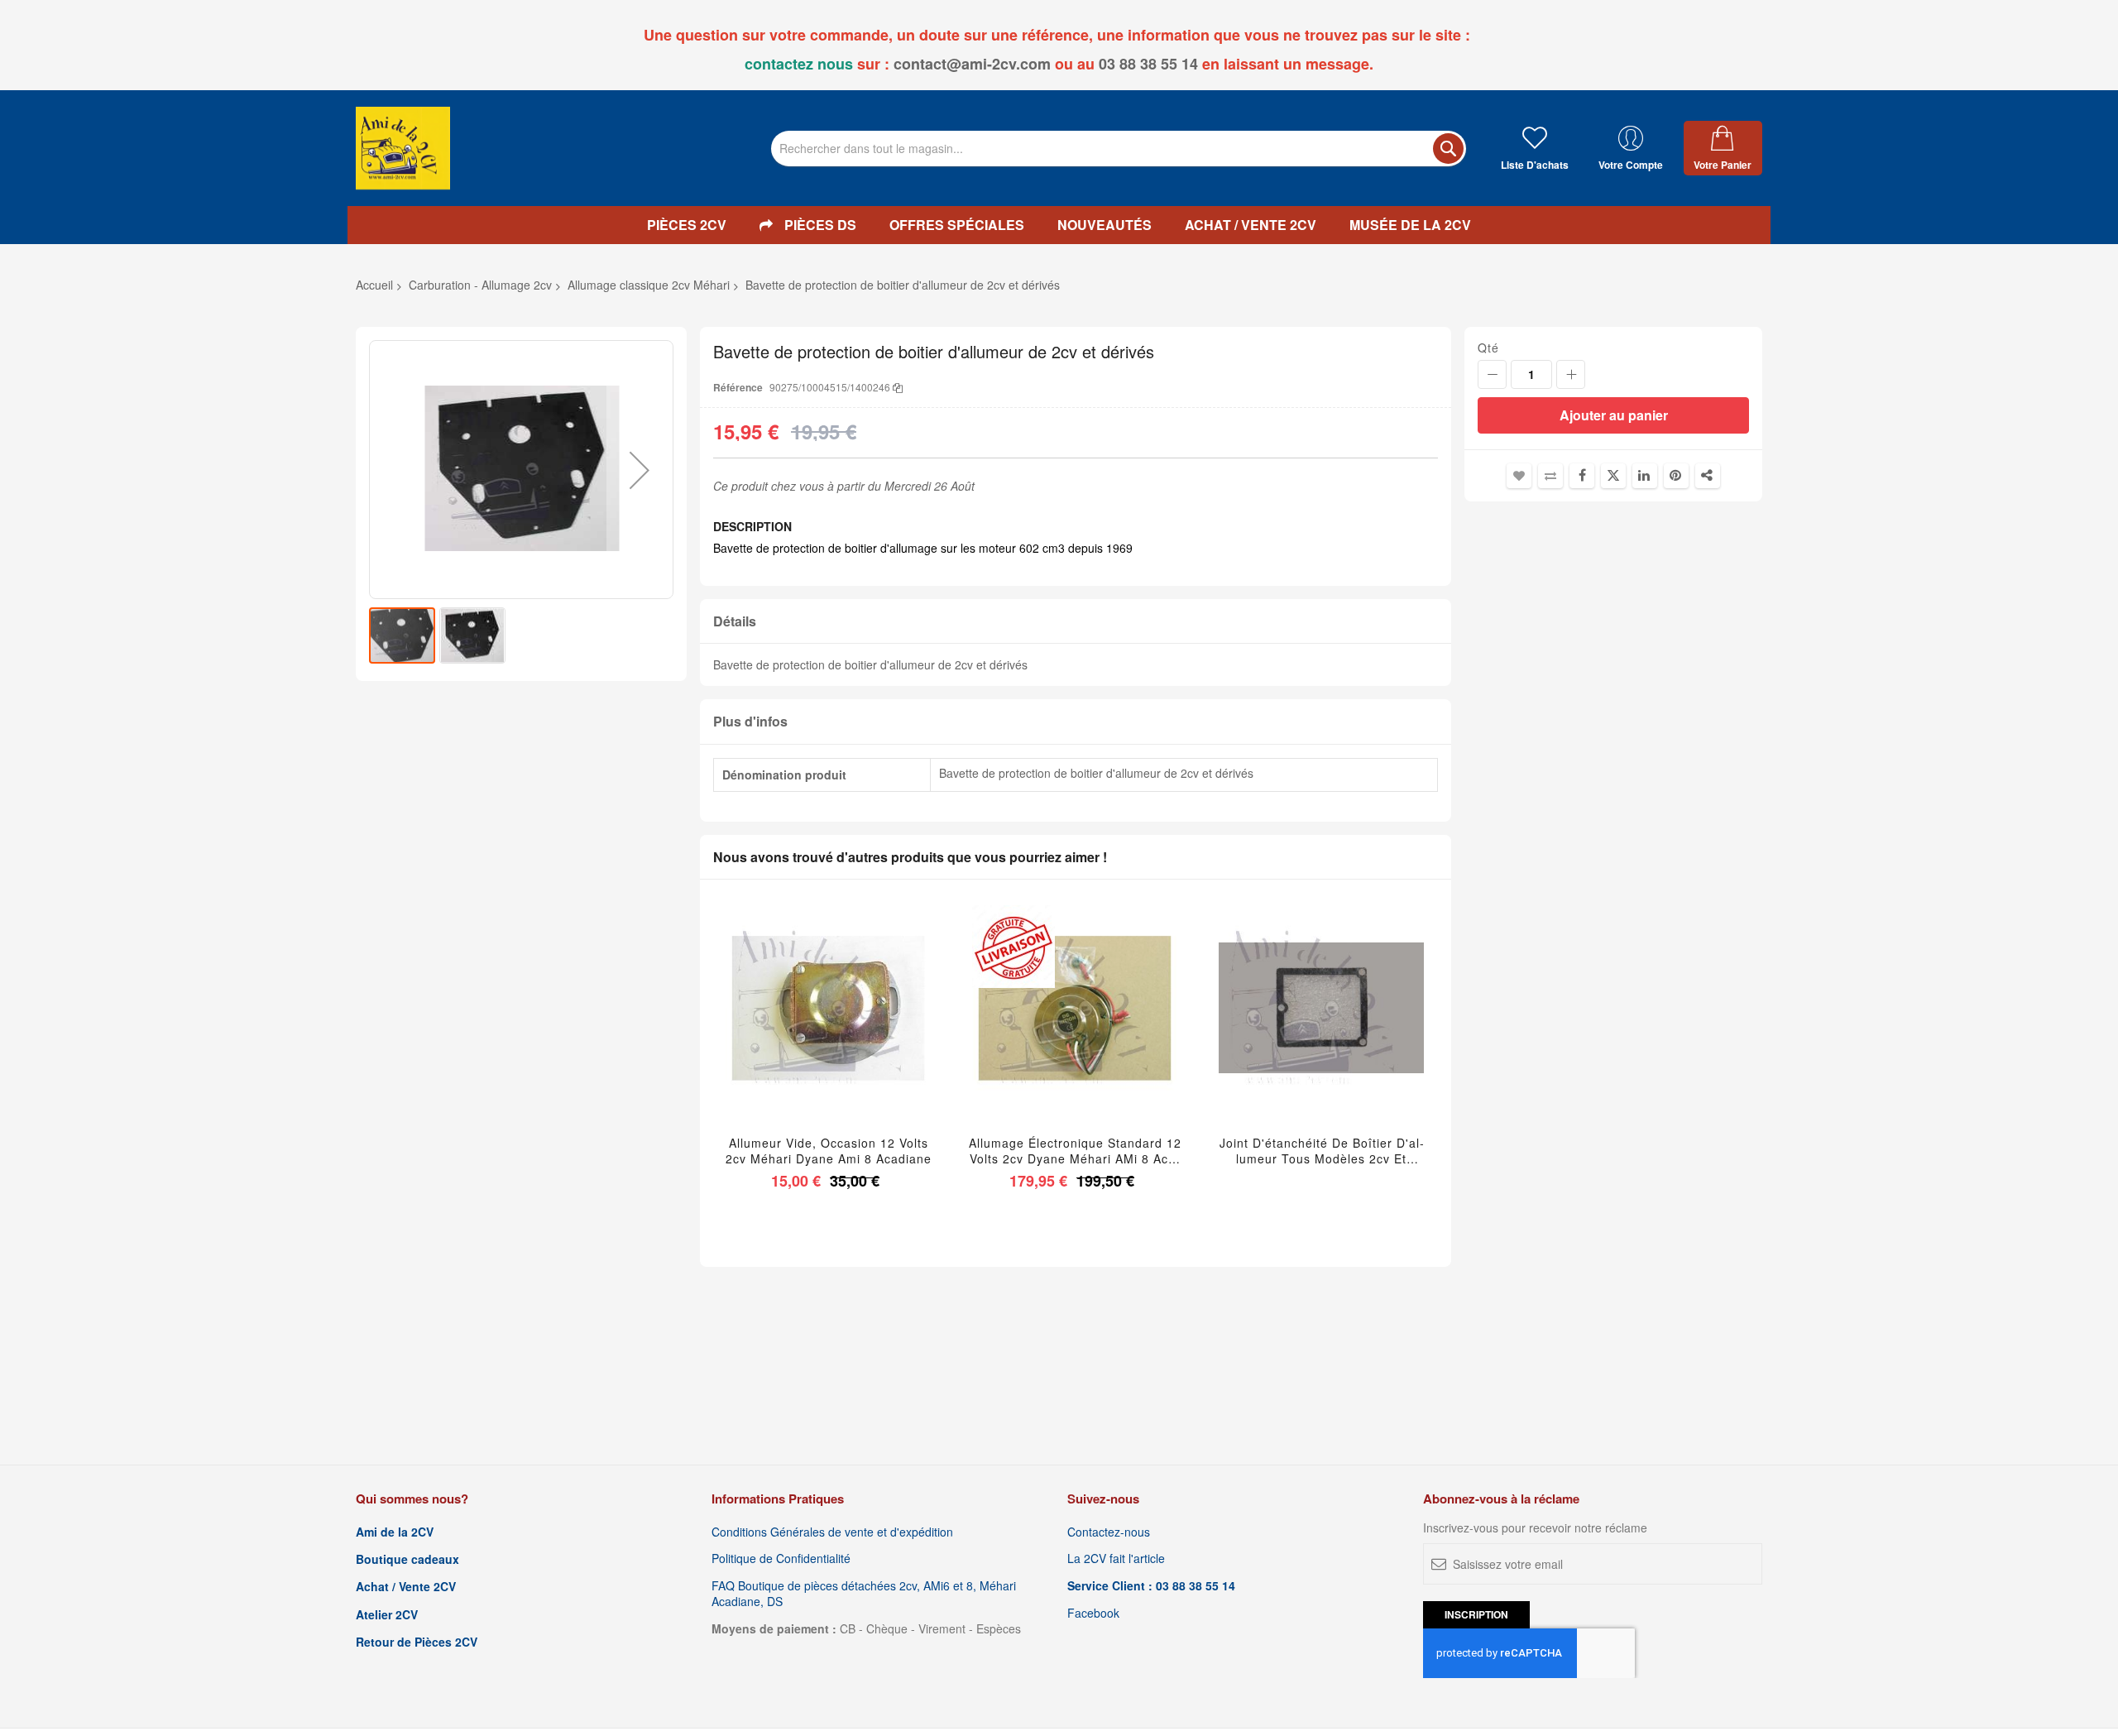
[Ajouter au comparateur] (867, 1029)
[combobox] (1119, 149)
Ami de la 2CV (395, 1532)
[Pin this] (1676, 476)
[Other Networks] (1708, 476)
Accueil (374, 285)
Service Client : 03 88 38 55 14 (1151, 1586)
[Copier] (898, 387)
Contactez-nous (1109, 1532)
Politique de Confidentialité (781, 1559)
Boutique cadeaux (407, 1559)
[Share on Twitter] (1613, 476)
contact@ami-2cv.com (972, 64)
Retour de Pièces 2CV (417, 1642)
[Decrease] (1492, 374)
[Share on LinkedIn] (1645, 476)
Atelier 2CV (387, 1615)
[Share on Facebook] (1582, 476)
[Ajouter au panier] (790, 1029)
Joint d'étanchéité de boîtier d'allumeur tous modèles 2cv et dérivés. (1322, 1151)
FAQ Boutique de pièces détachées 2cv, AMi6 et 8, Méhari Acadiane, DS (864, 1594)
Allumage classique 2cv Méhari (649, 285)
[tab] (1076, 622)
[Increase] (1571, 374)
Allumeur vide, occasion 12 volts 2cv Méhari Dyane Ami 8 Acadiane (829, 1151)
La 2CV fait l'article (1116, 1559)
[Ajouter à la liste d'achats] (829, 1029)
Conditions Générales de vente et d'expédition (832, 1532)
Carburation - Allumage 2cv (480, 285)
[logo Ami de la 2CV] (403, 148)
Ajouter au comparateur (1550, 476)
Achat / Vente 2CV (406, 1587)
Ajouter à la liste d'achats (1519, 476)
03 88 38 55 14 (1148, 64)
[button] (640, 470)
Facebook (1093, 1613)
